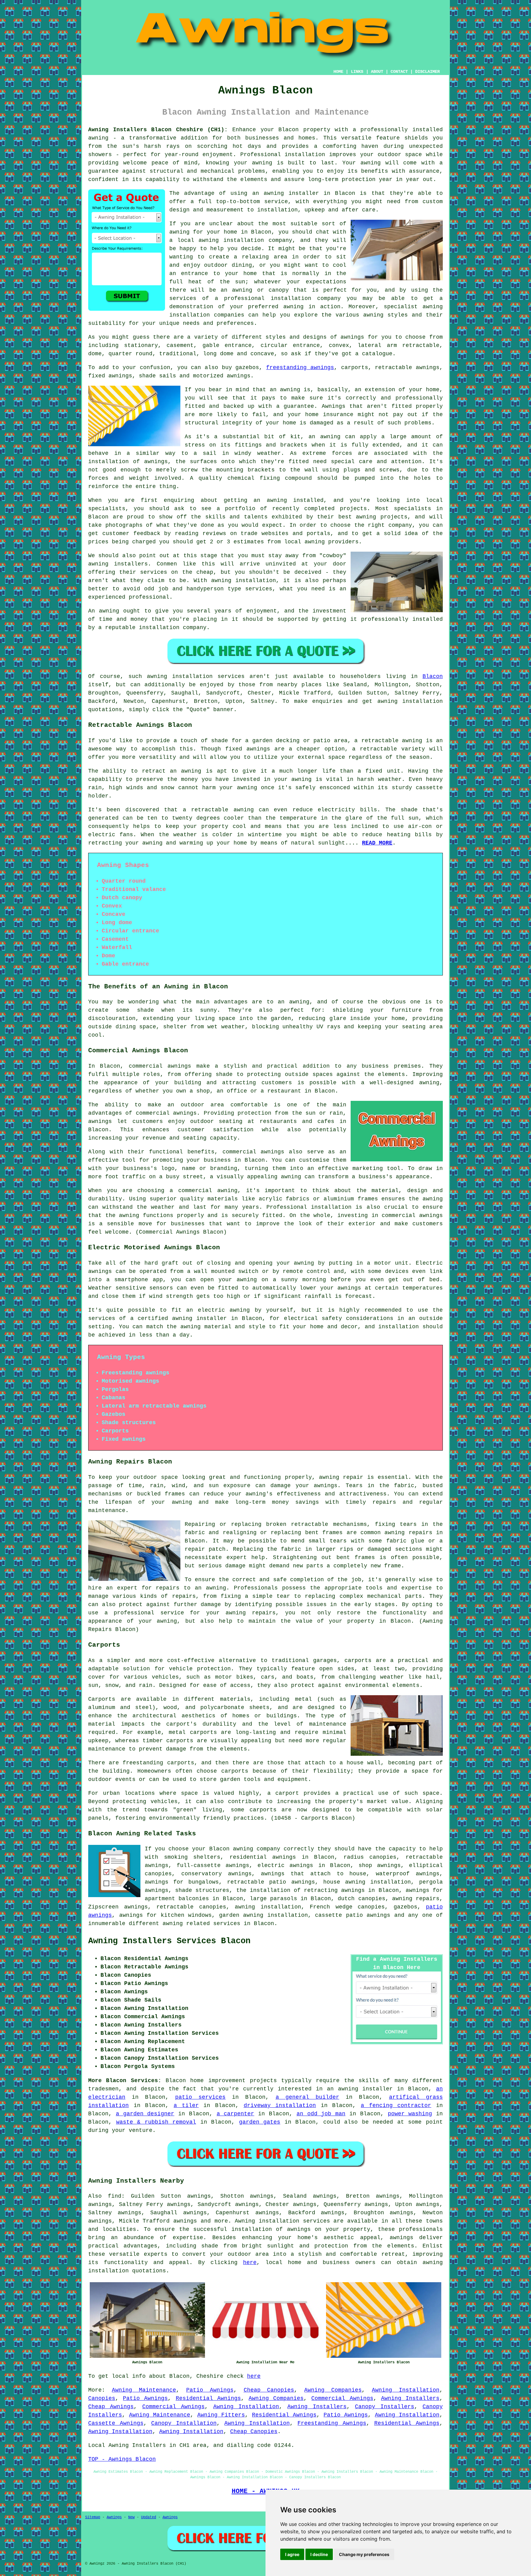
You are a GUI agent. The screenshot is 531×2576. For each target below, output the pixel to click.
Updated (149, 2517)
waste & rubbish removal (156, 2122)
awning (262, 163)
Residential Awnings (208, 2398)
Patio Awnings (210, 2390)
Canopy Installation (184, 2423)
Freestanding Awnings (332, 2423)
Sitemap (93, 2517)
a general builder (307, 2097)
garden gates (260, 2122)
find (115, 2196)
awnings (352, 337)
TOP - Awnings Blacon (122, 2459)
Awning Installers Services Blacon (169, 1941)
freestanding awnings (300, 368)
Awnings (114, 2517)
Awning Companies (333, 2390)
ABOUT (377, 72)
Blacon (433, 676)
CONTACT (399, 72)
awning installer (291, 193)
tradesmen (103, 2089)
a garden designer (145, 2114)
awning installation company (245, 240)
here (250, 2263)
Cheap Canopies (269, 2390)
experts (156, 2254)
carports (358, 1660)
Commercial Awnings (342, 2398)
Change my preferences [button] (364, 2554)
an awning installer (360, 2089)
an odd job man (321, 2114)
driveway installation (280, 2105)
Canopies (102, 2398)
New (131, 2517)
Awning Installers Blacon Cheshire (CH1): (158, 130)
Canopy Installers (384, 2407)
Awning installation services (282, 2221)
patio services (200, 2097)
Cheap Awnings (111, 2407)
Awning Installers (410, 2398)
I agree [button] (292, 2554)
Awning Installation (406, 2390)
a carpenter (236, 2114)
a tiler (186, 2105)
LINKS (357, 72)
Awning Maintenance (144, 2390)
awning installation (268, 1907)
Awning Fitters (221, 2415)
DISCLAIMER (427, 72)
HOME (338, 72)
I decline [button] (319, 2554)
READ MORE (377, 843)
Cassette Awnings (116, 2423)
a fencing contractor (396, 2105)
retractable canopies (191, 1907)
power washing (410, 2114)
